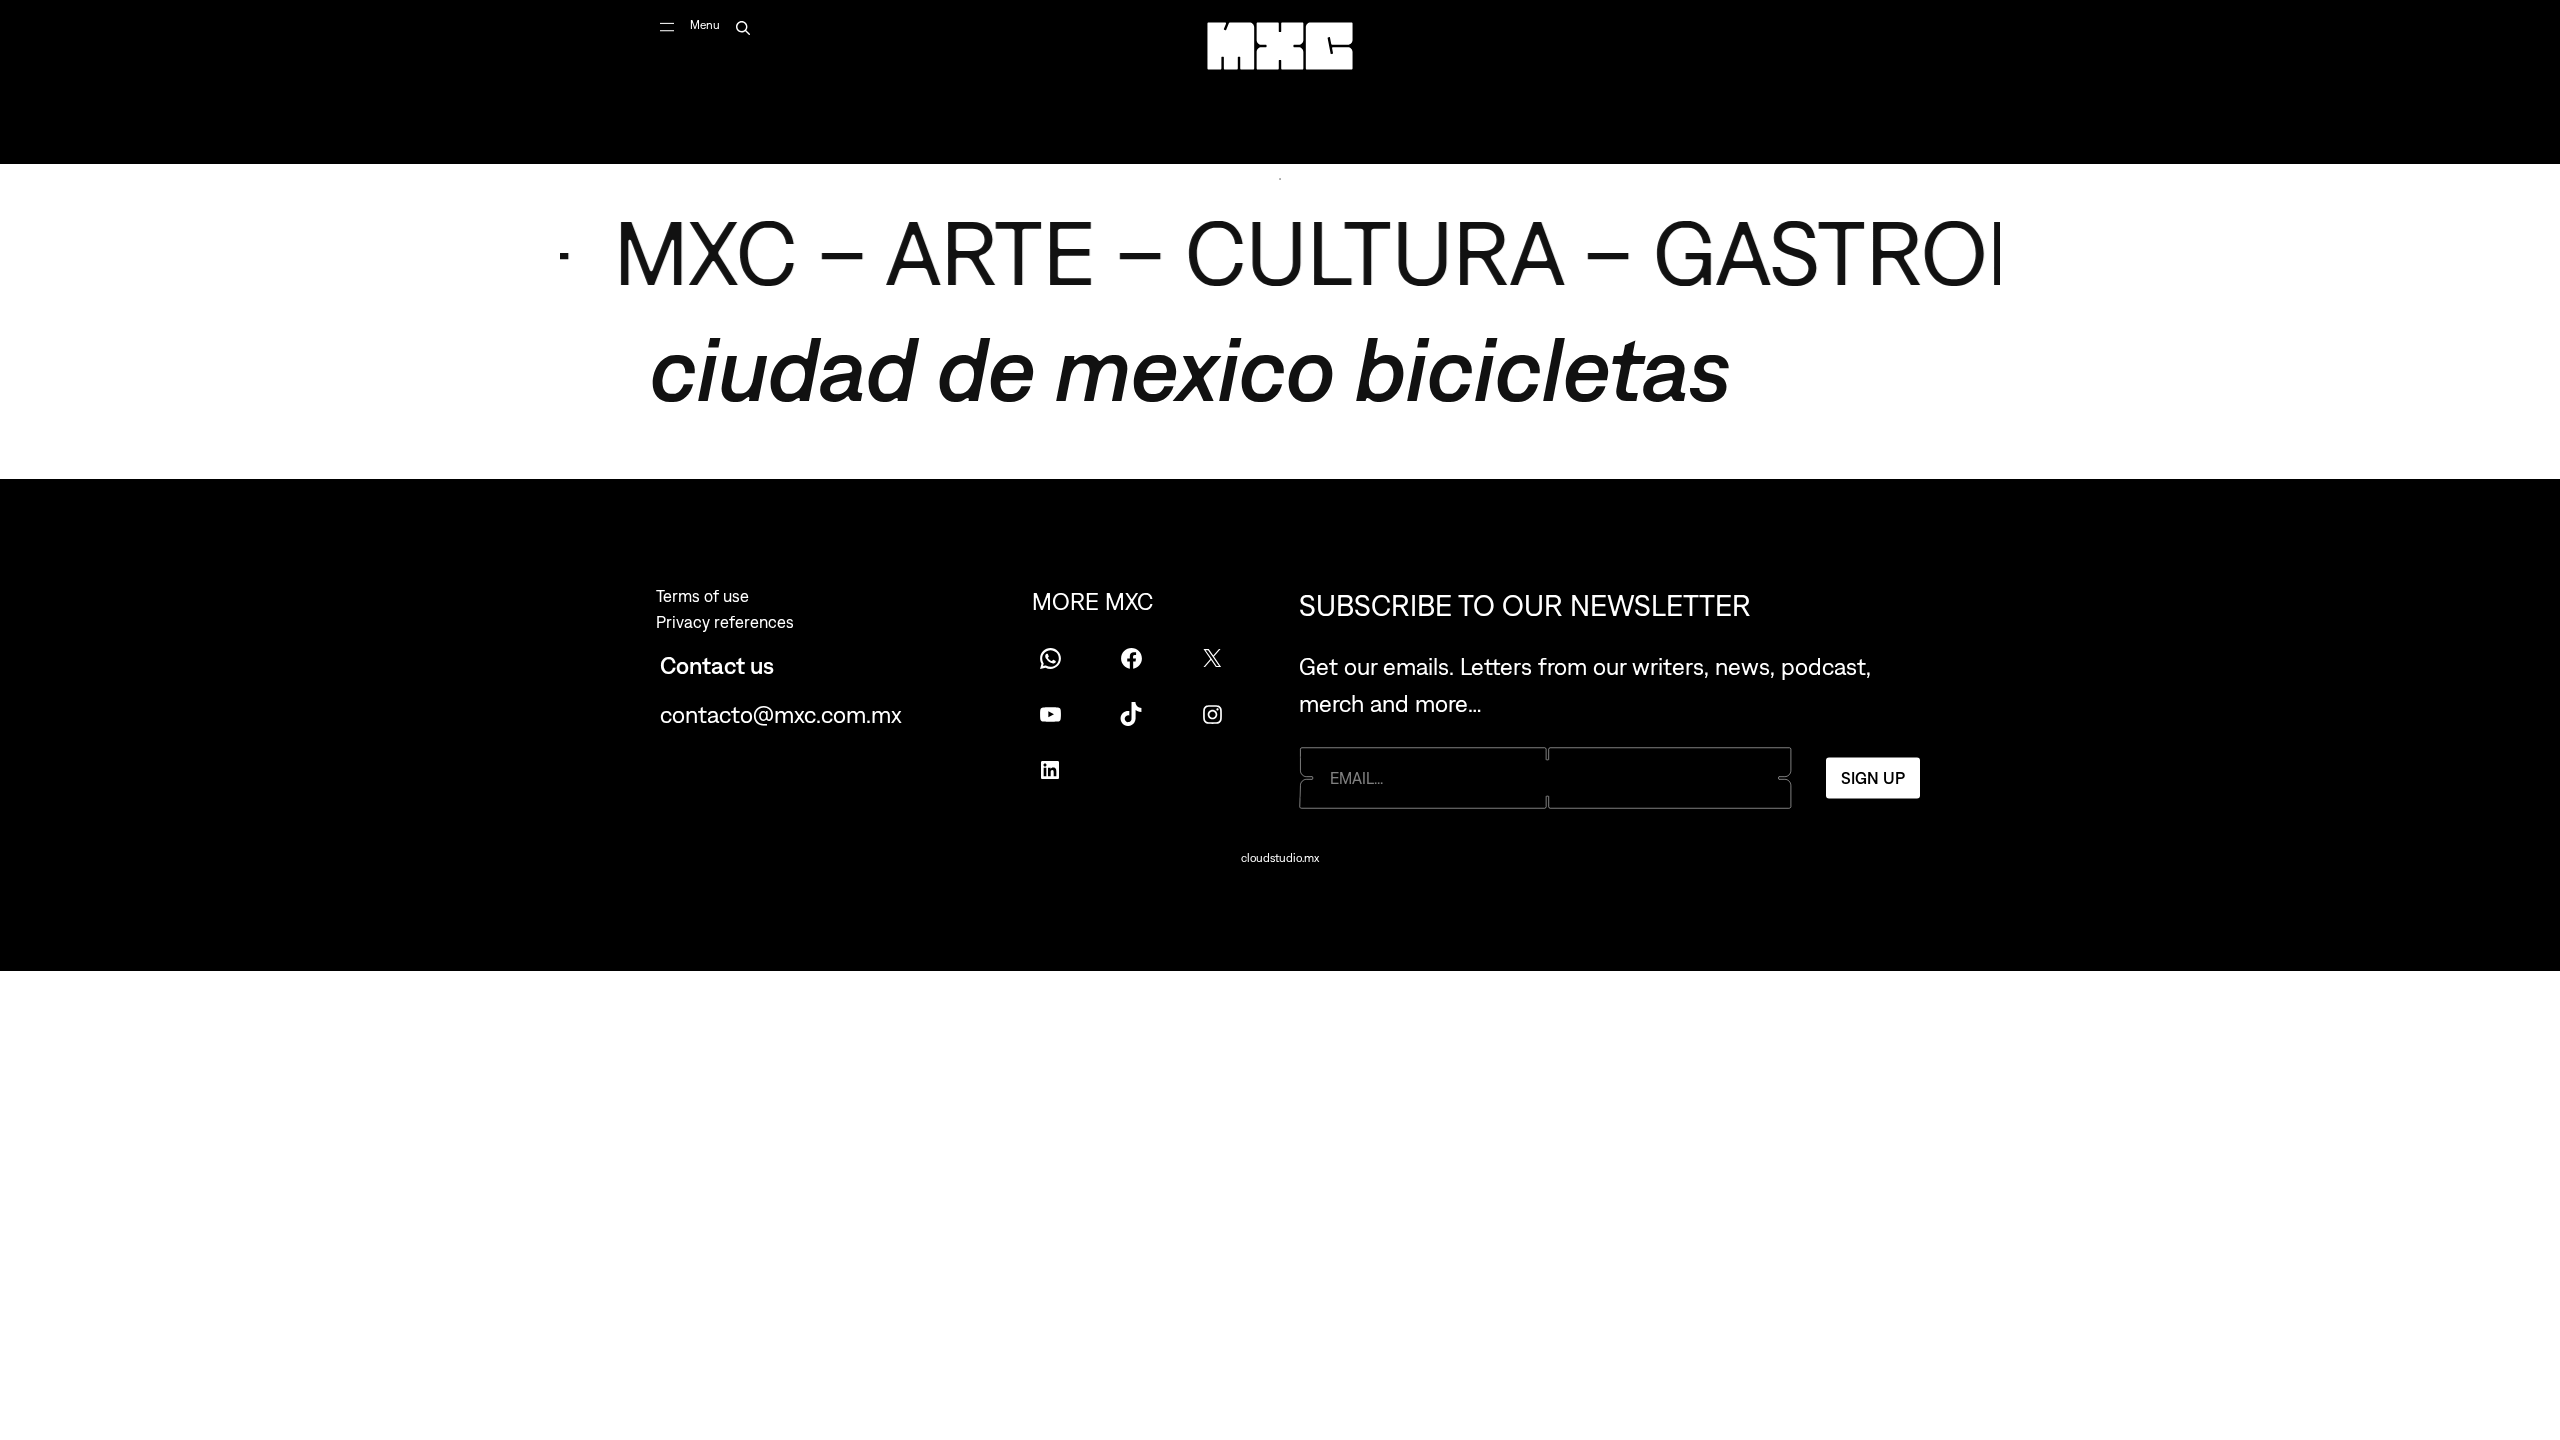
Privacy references (725, 622)
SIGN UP (1873, 777)
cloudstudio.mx (1280, 858)
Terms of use (702, 596)
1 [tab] (1280, 179)
